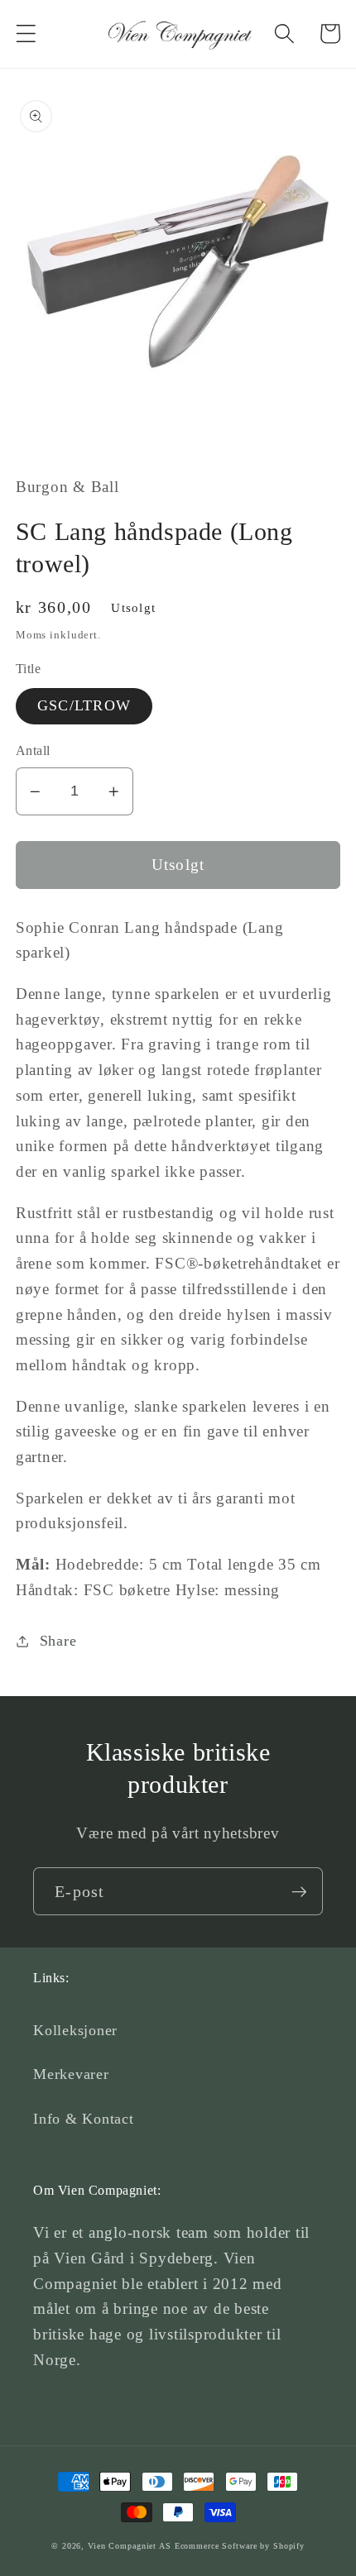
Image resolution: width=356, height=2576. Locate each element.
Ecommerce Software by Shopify (240, 2546)
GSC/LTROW (84, 705)
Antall (33, 751)
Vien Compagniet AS (130, 2546)
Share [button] (58, 1641)
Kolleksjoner (75, 2030)
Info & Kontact (84, 2119)
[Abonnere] (299, 1891)
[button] (26, 33)
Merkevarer (71, 2074)
